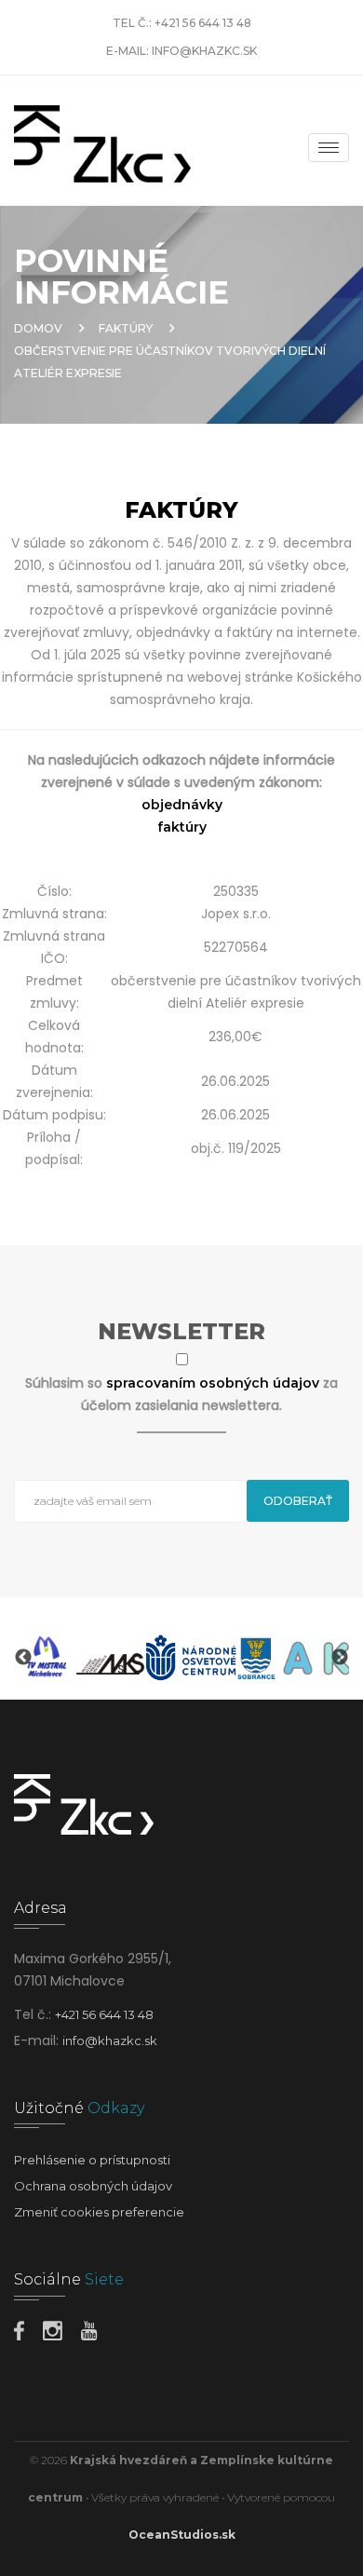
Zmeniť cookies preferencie (99, 2212)
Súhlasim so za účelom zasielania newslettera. (181, 1394)
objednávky (182, 805)
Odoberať (298, 1501)
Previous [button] (23, 1658)
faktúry (182, 827)
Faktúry (126, 328)
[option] (45, 1658)
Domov (38, 328)
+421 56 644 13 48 (203, 23)
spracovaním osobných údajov (215, 1383)
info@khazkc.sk (204, 51)
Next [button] (340, 1658)
